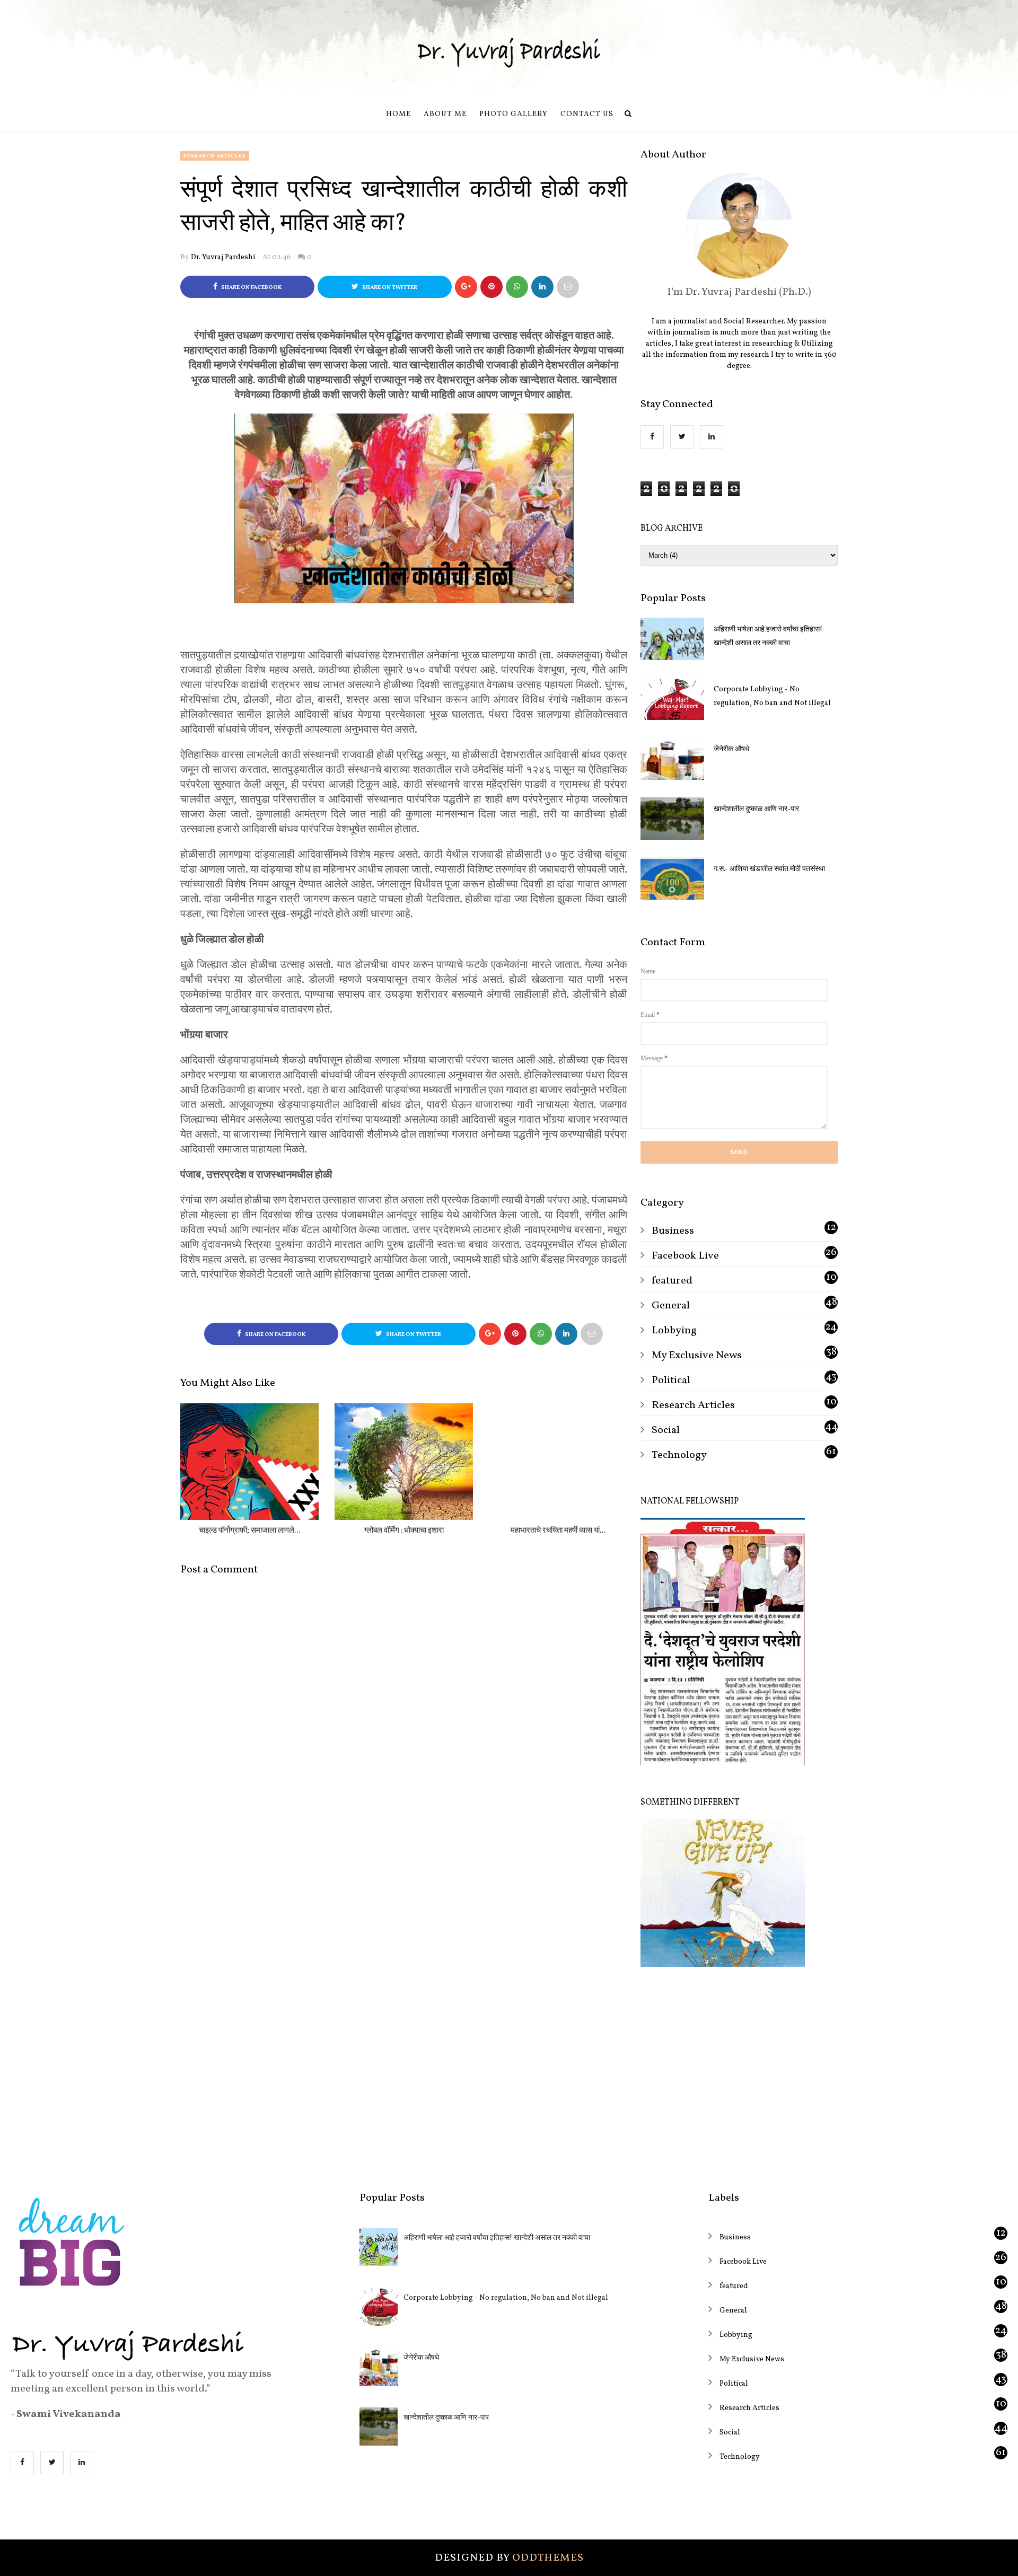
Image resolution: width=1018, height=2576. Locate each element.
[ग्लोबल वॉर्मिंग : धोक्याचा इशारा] (404, 1462)
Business (673, 1231)
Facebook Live (685, 1256)
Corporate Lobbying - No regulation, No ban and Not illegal (772, 696)
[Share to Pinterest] (568, 287)
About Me (445, 114)
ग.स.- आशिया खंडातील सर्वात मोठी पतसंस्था (769, 869)
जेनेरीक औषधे (731, 749)
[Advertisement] (739, 2072)
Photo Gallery (514, 114)
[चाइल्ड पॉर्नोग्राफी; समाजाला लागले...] (249, 1462)
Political (671, 1381)
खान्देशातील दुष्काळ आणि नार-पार (756, 809)
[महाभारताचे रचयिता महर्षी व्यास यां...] (558, 1462)
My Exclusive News (697, 1356)
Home (398, 114)
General (671, 1306)
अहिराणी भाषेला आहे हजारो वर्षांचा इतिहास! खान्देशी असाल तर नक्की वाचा (768, 636)
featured (672, 1281)
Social (666, 1430)
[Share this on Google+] (466, 287)
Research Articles (215, 156)
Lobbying (674, 1331)
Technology (679, 1455)
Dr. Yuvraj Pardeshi (223, 257)
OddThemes (548, 2558)
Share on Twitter (389, 288)
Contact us (587, 114)
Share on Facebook (251, 288)
